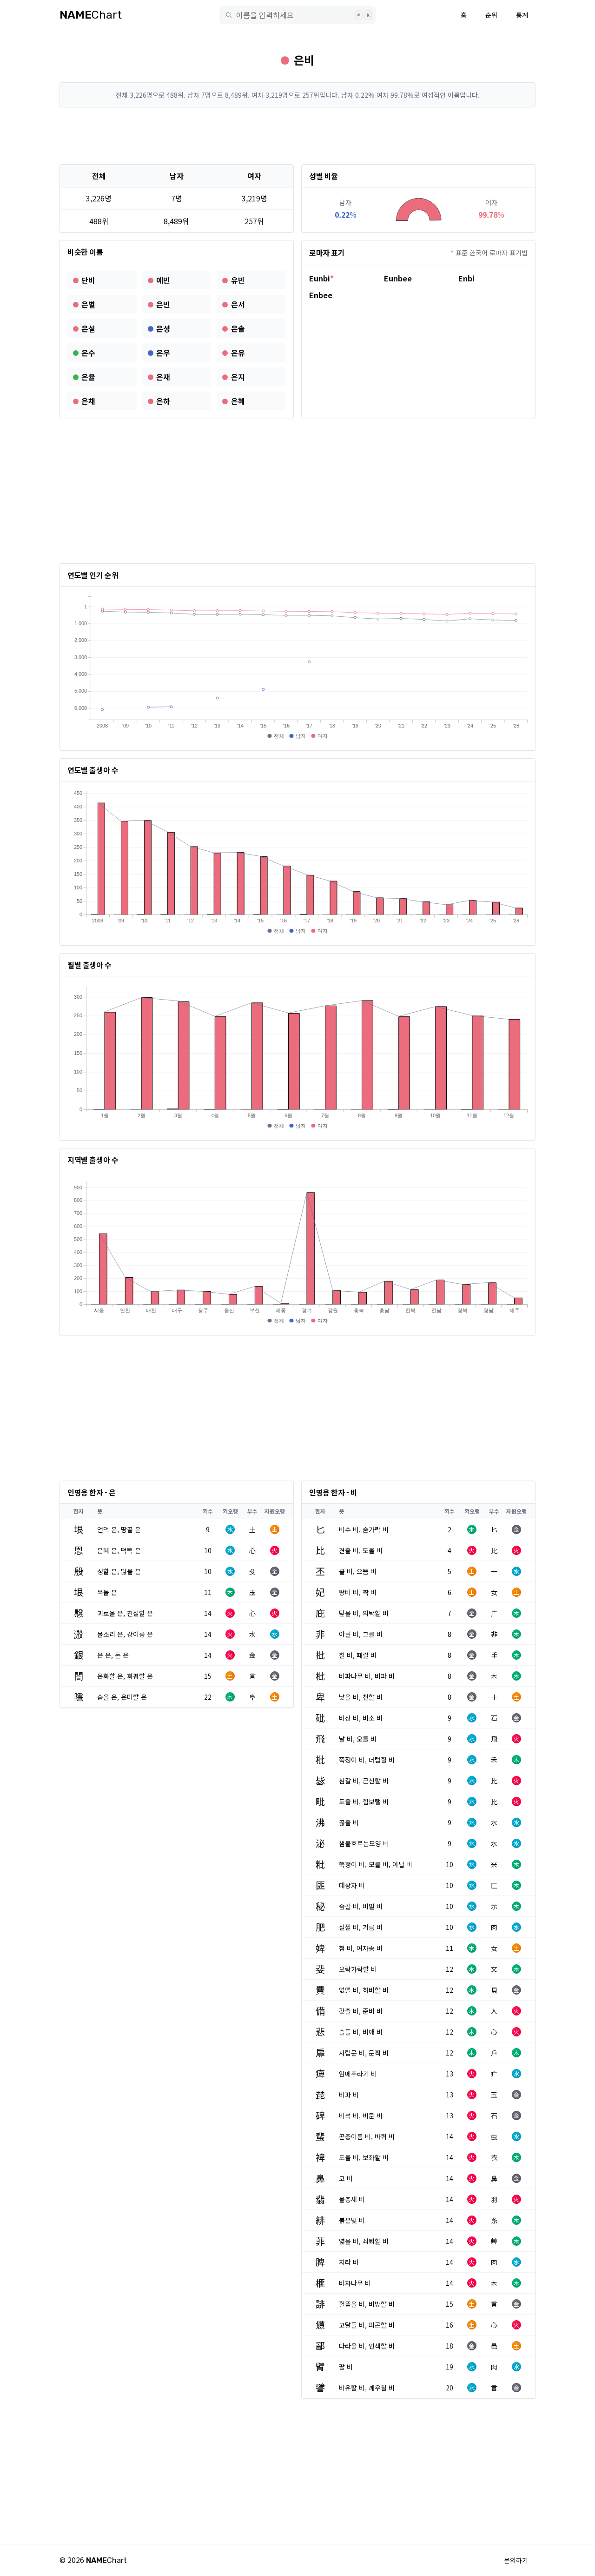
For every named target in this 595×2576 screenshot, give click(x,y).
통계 (522, 15)
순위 (491, 15)
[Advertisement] (297, 136)
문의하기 (516, 2560)
